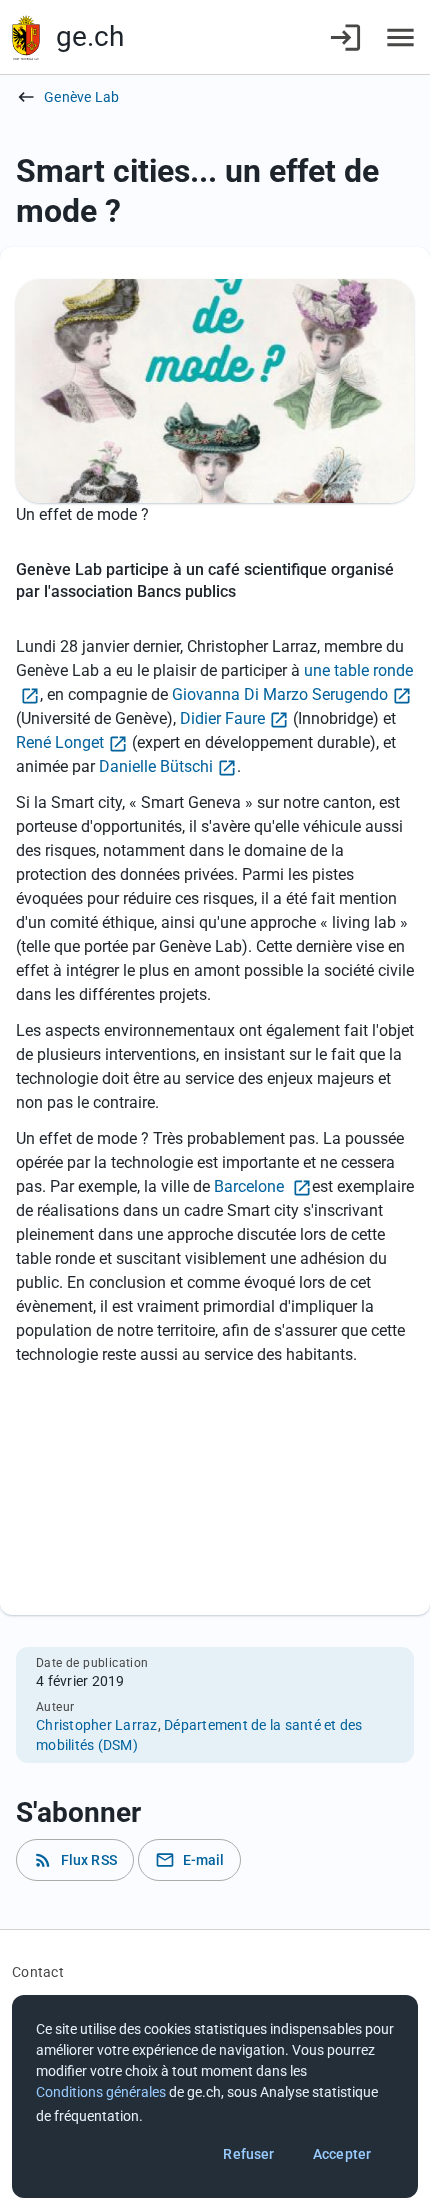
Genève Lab (82, 97)
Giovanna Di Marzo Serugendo (280, 694)
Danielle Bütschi (156, 766)
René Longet (60, 742)
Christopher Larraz (97, 1725)
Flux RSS (75, 1860)
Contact (38, 1972)
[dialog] (215, 2096)
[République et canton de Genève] (26, 37)
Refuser (248, 2154)
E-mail (190, 1860)
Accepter (342, 2154)
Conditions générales (101, 2092)
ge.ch (90, 36)
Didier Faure (222, 718)
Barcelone (251, 1186)
